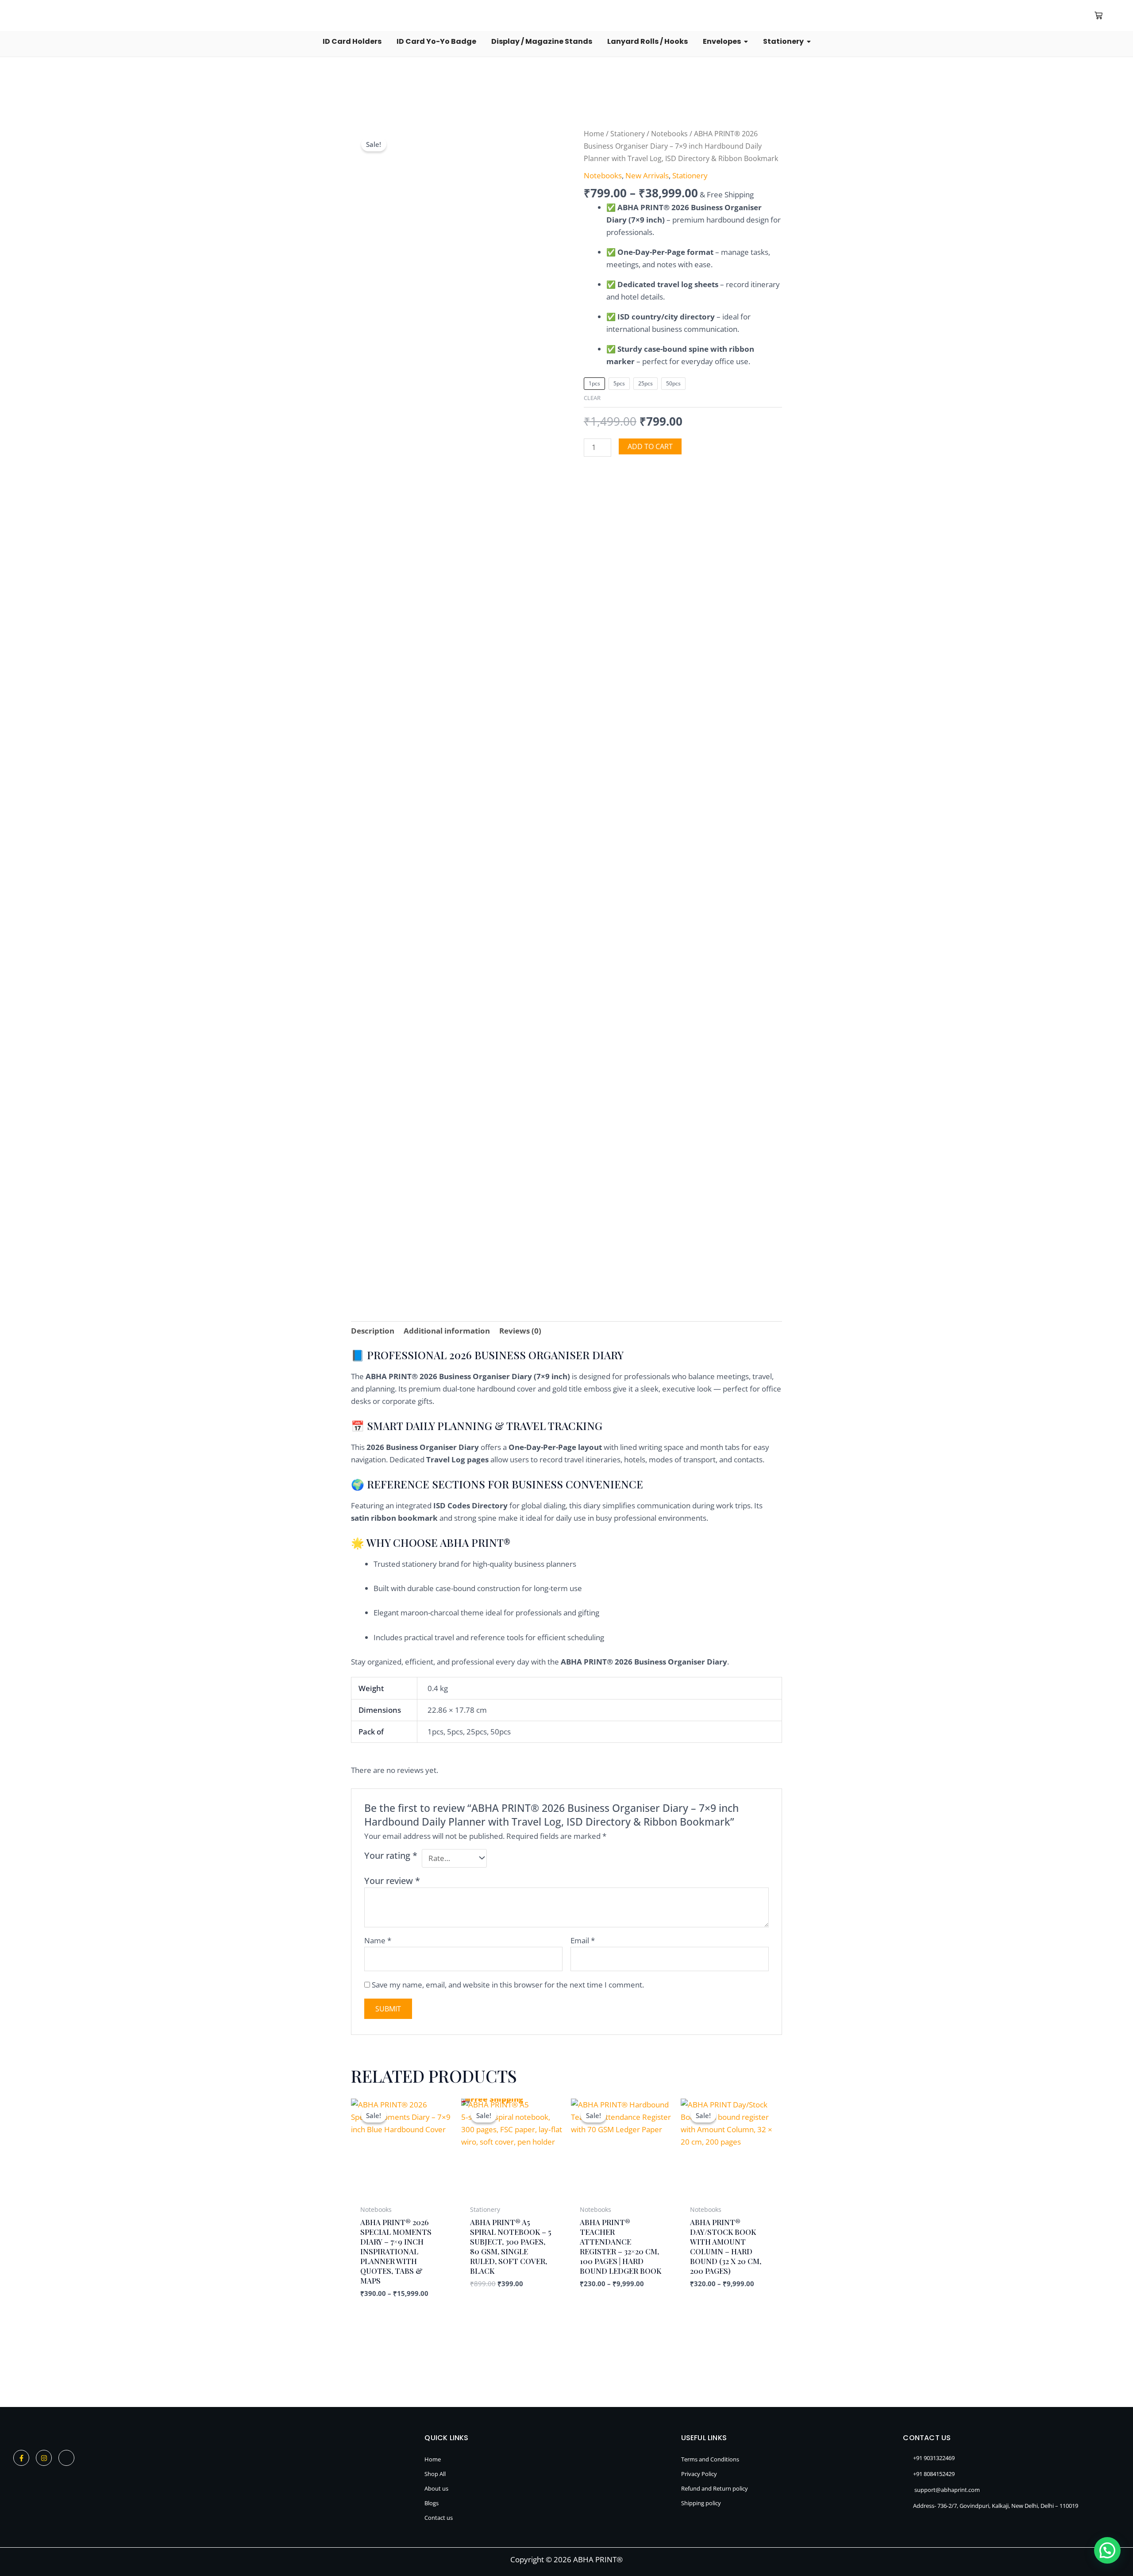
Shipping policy (701, 2503)
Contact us (439, 2518)
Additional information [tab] (447, 1331)
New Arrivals (647, 175)
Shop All (435, 2474)
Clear (592, 398)
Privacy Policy (699, 2474)
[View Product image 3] (486, 1018)
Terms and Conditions (710, 2459)
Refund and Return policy (715, 2488)
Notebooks (669, 134)
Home (594, 134)
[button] (996, 15)
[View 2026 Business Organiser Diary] (375, 1018)
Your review (392, 1880)
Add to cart (650, 446)
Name (378, 1940)
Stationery (628, 134)
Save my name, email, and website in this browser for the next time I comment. (508, 1985)
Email (583, 1940)
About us (436, 2488)
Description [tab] (373, 1331)
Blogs (432, 2503)
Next (564, 1142)
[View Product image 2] (431, 1018)
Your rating (391, 1855)
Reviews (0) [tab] (520, 1331)
